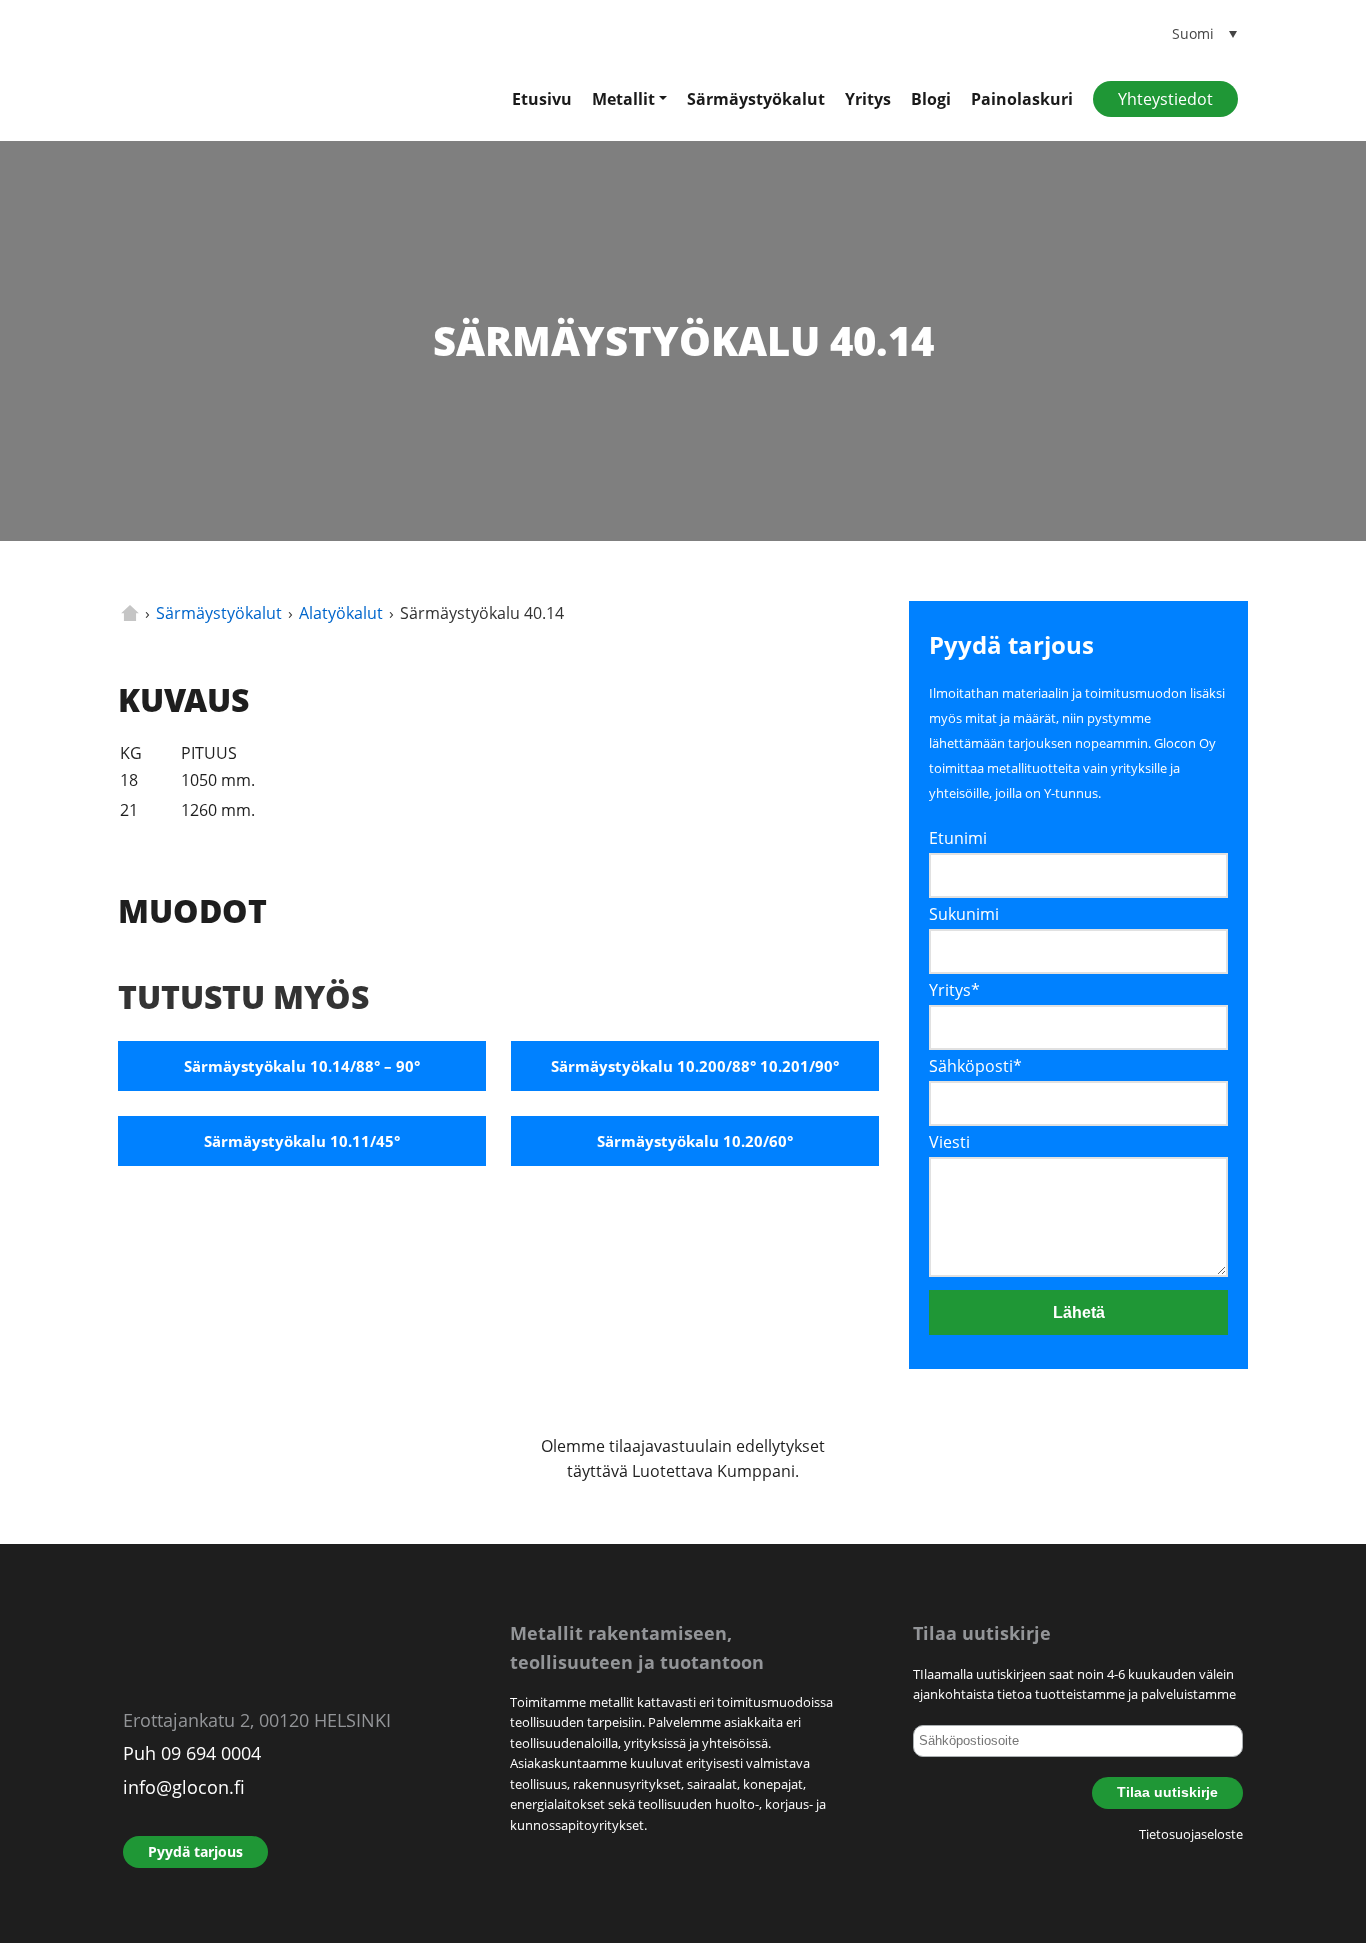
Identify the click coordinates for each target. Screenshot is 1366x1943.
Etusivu (542, 99)
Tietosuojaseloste (1191, 1834)
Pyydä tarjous (195, 1851)
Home (130, 613)
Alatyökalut (341, 613)
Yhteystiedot (1165, 99)
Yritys (868, 99)
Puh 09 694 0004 (192, 1753)
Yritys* (954, 990)
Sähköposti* (975, 1066)
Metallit (623, 99)
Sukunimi (964, 914)
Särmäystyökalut (756, 99)
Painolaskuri (1022, 99)
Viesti (949, 1142)
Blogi (931, 99)
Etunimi (958, 838)
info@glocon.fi (184, 1787)
